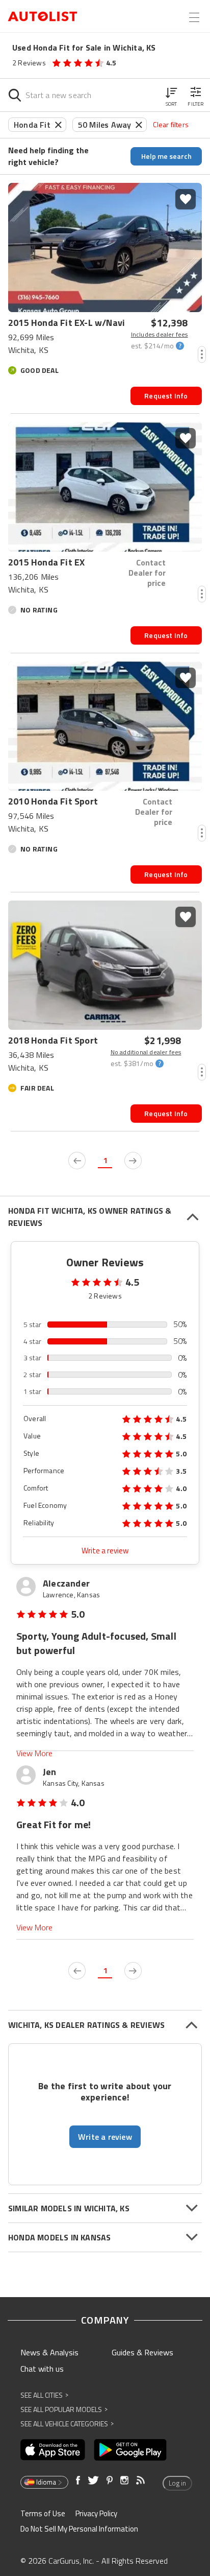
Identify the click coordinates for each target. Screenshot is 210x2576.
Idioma (46, 2482)
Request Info (166, 396)
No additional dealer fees (146, 1052)
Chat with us (42, 2369)
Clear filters (171, 124)
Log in (177, 2483)
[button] (171, 95)
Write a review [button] (105, 2137)
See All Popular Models (64, 2409)
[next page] (133, 1161)
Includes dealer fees (160, 335)
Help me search (166, 156)
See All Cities (44, 2395)
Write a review (105, 1551)
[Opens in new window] (53, 2450)
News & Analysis (49, 2352)
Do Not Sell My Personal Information (79, 2529)
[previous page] (77, 1161)
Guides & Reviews (142, 2352)
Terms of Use (43, 2513)
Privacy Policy (96, 2513)
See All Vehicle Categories (67, 2424)
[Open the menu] (194, 17)
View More (34, 1753)
